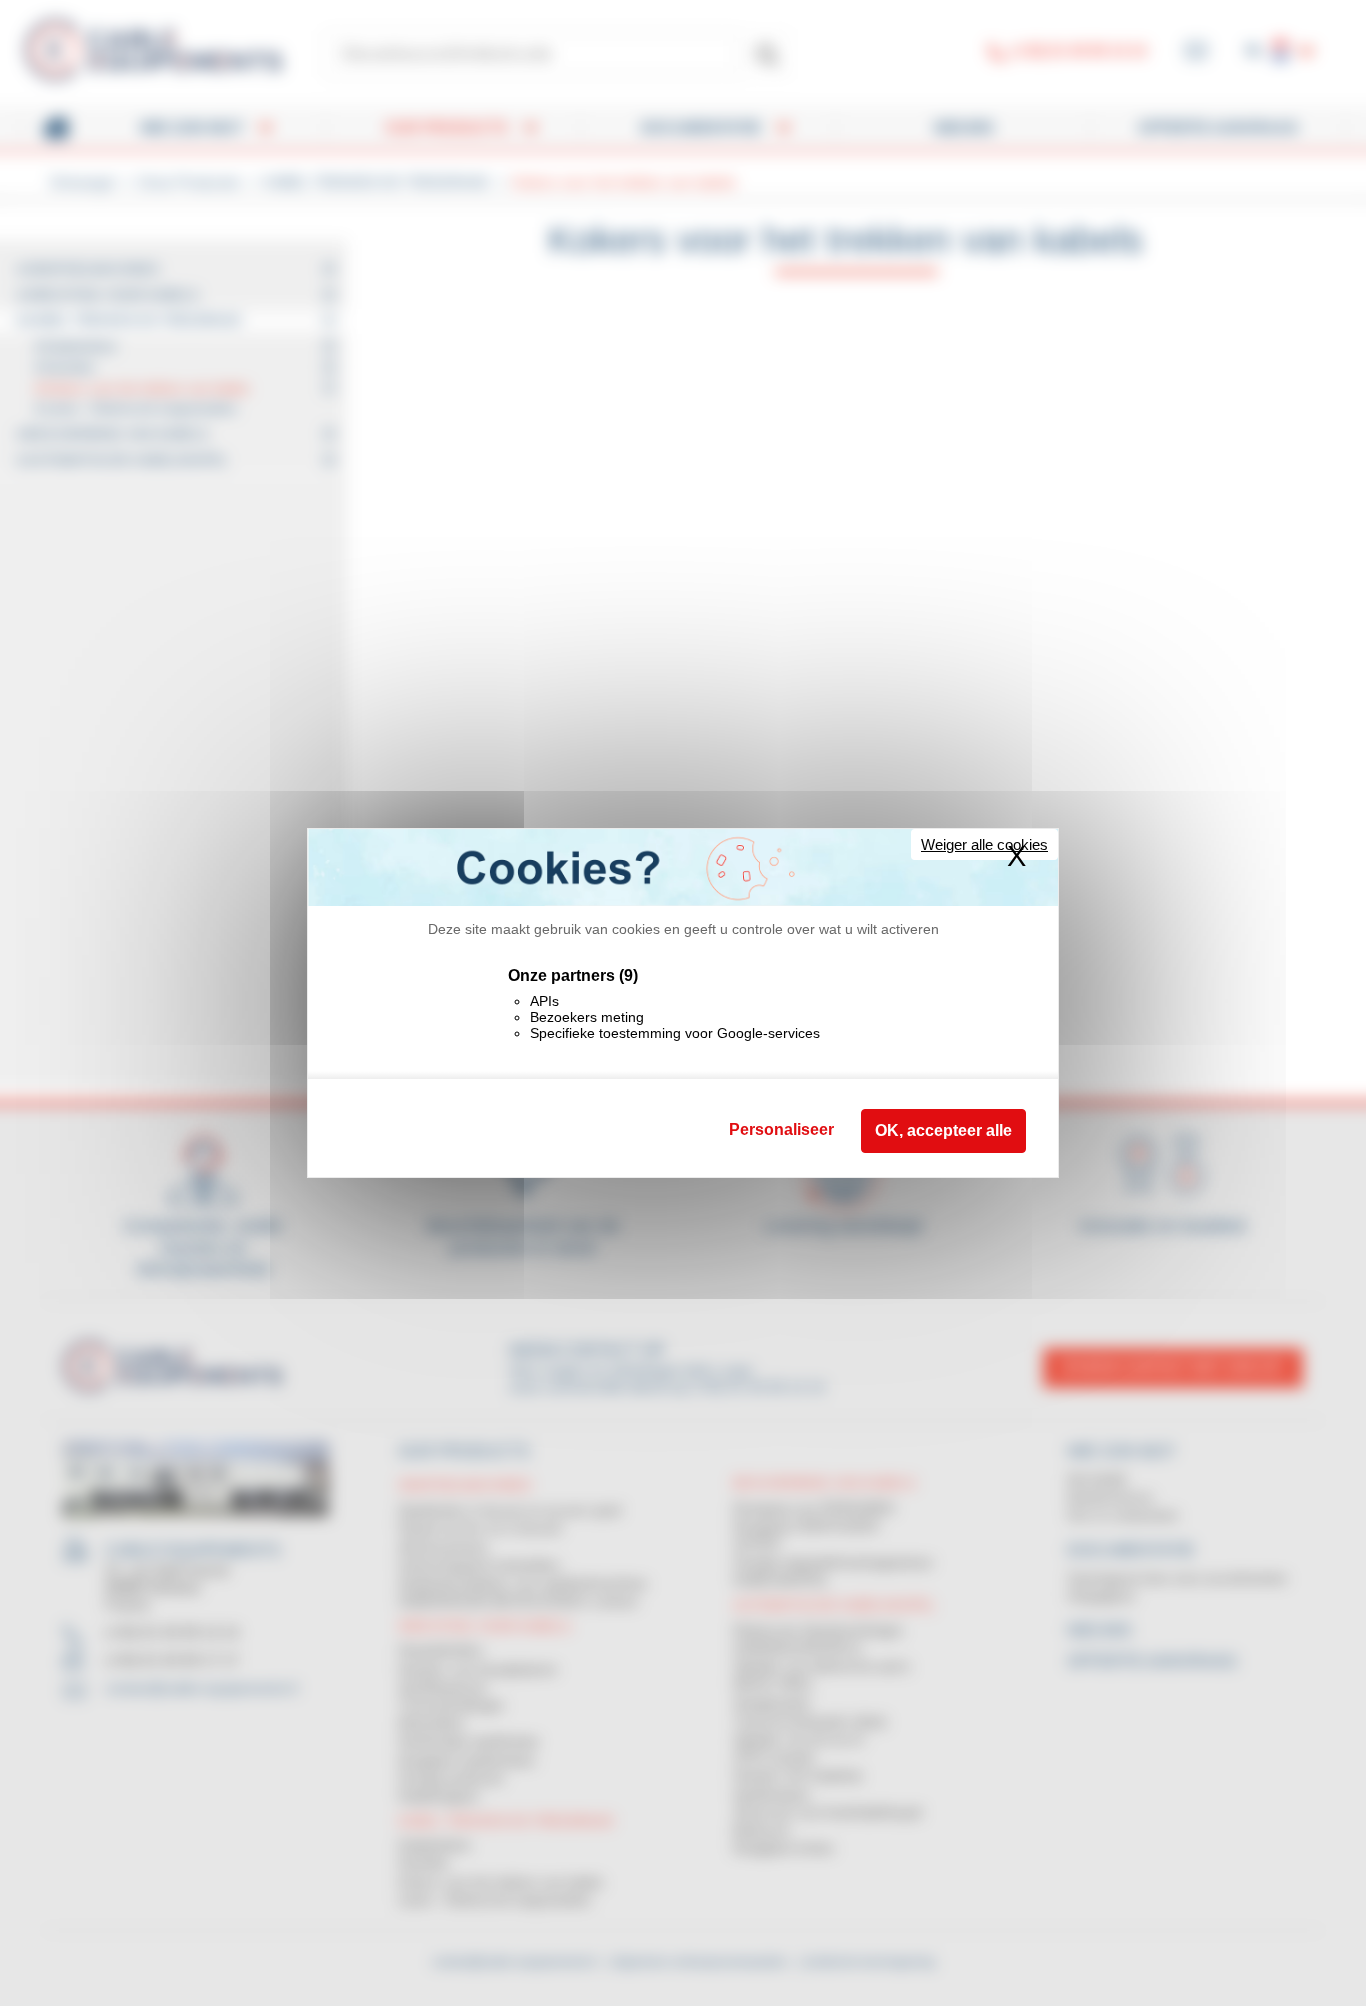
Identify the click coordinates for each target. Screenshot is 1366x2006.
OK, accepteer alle (943, 1130)
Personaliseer (781, 1129)
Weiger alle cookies (984, 844)
